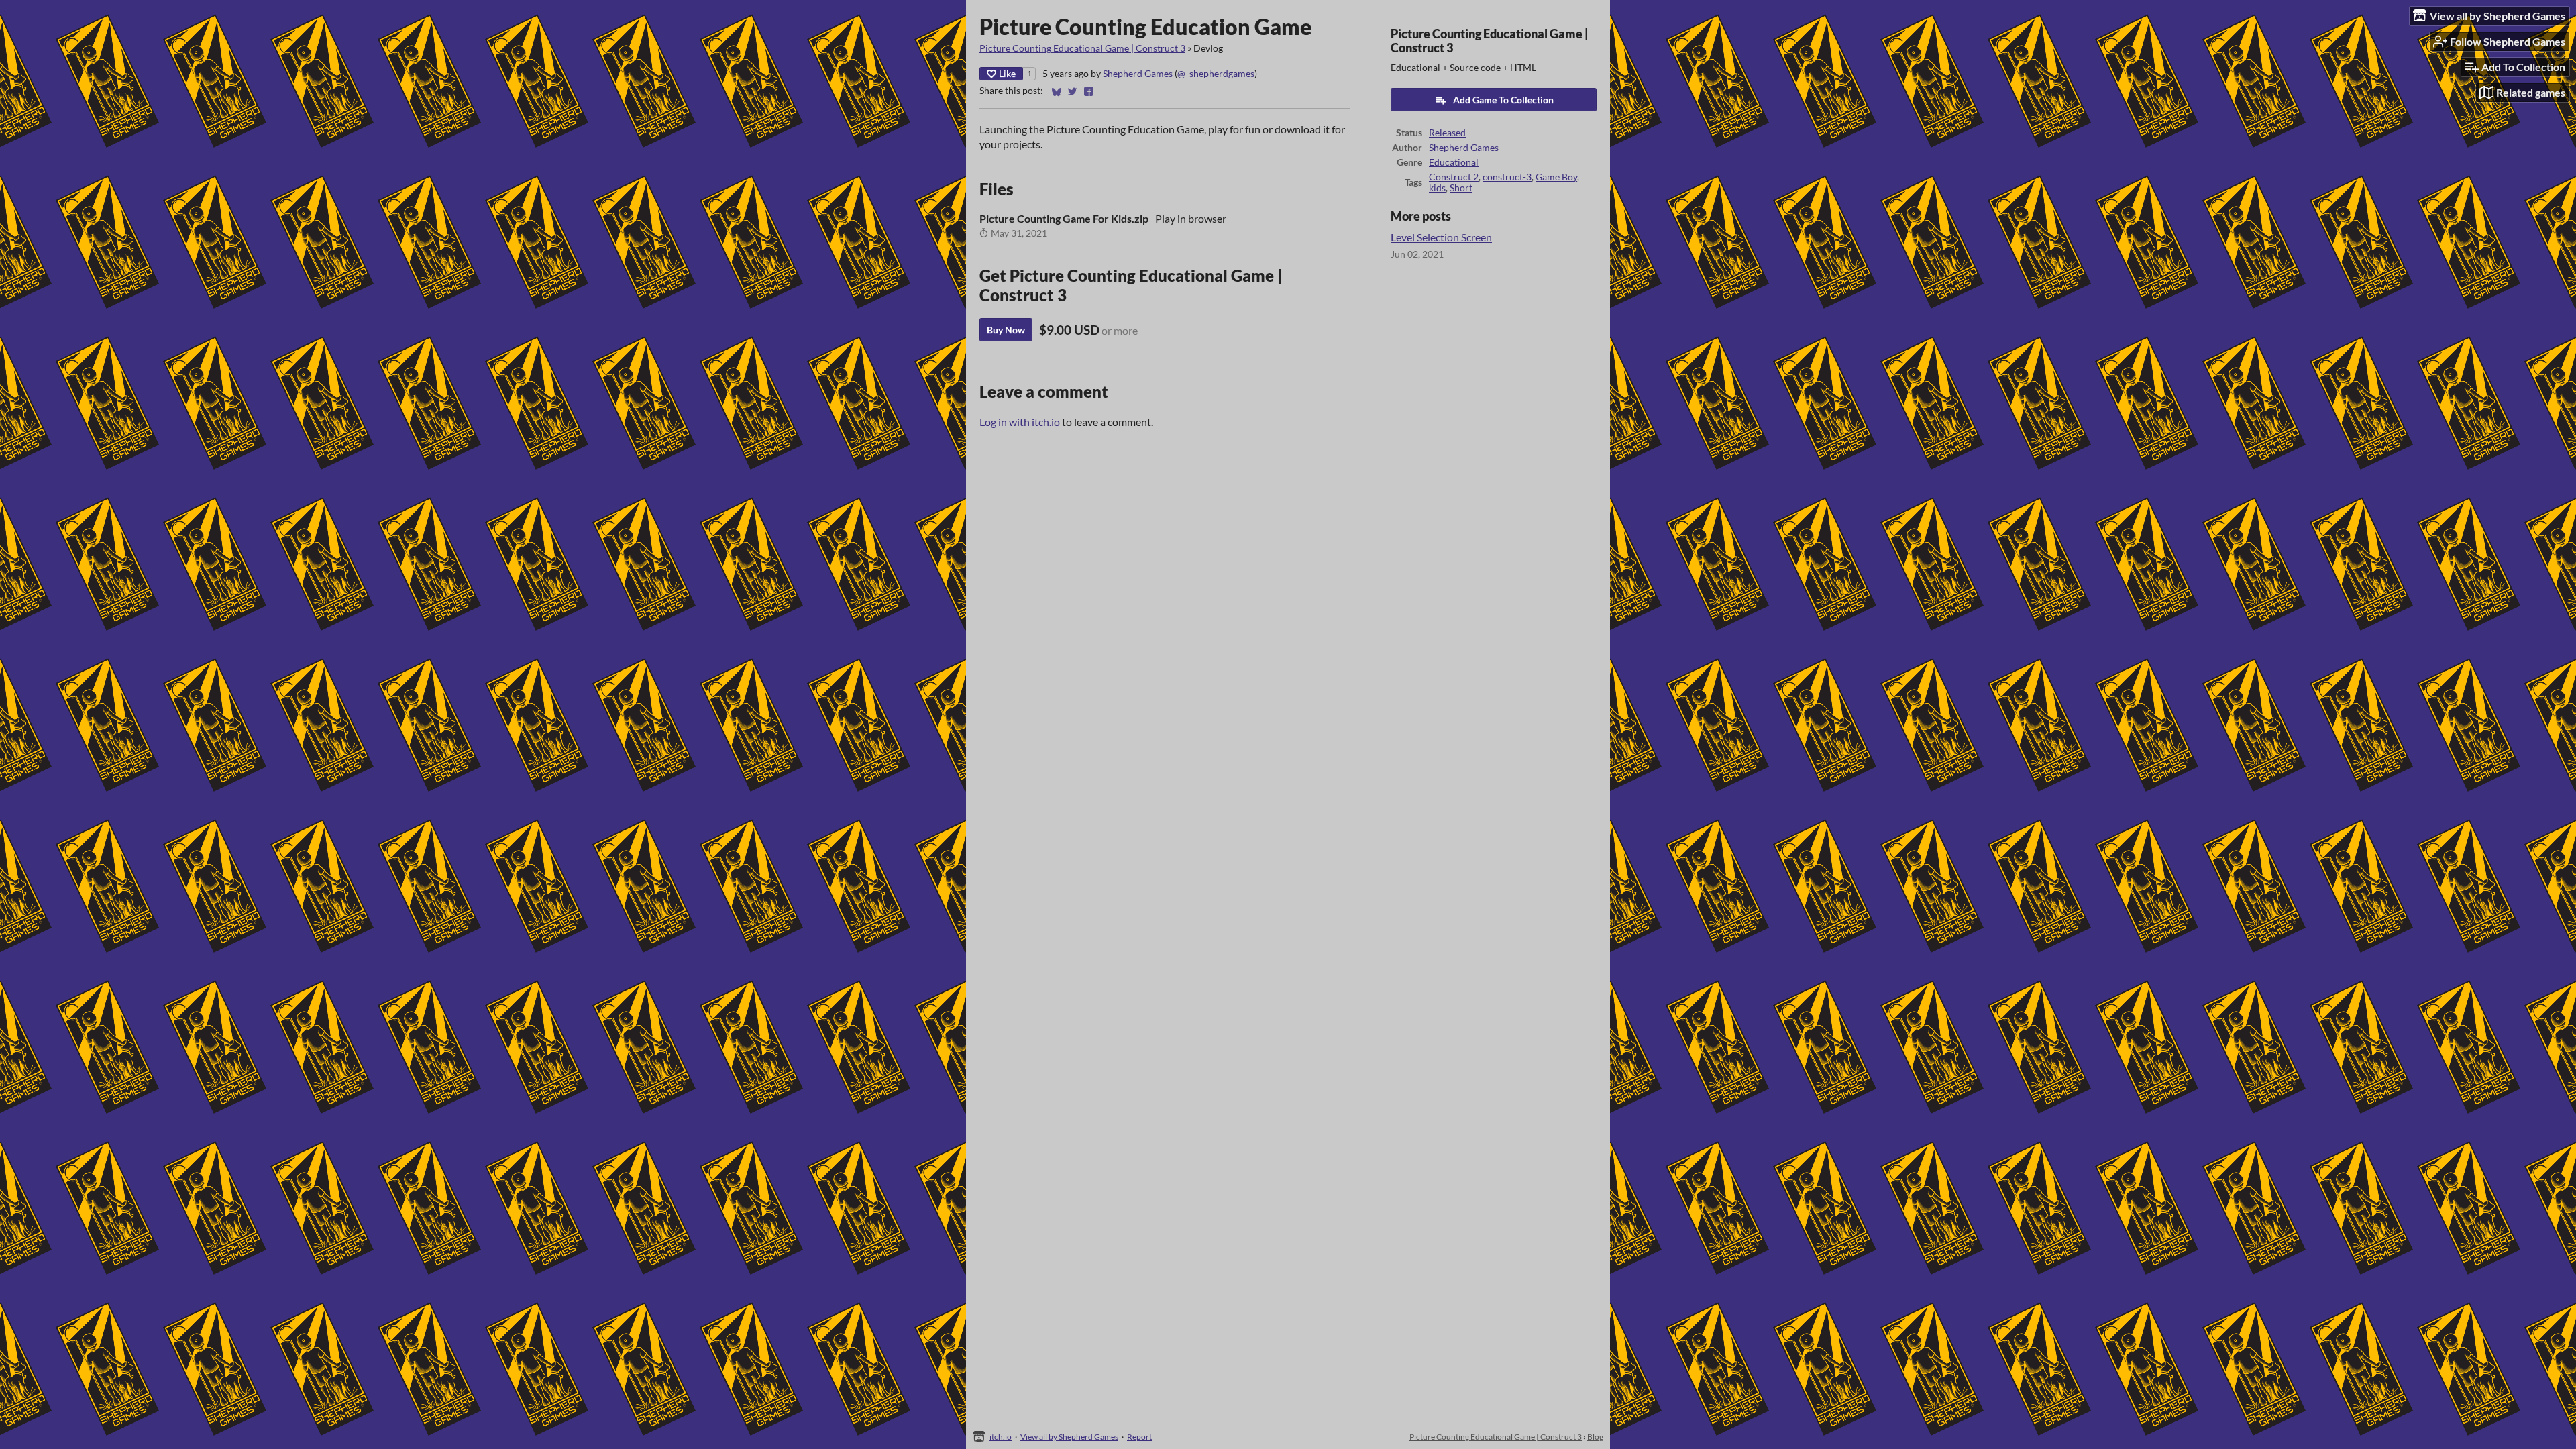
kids (1437, 188)
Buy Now (1006, 330)
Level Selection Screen (1441, 237)
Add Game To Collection (1503, 100)
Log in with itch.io (1020, 422)
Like (1007, 73)
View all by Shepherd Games (1069, 1437)
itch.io (1001, 1437)
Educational (1454, 162)
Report (1139, 1437)
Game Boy (1556, 177)
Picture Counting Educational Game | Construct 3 (1082, 48)
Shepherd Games (1138, 74)
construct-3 (1507, 177)
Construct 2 (1454, 177)
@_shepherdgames (1216, 74)
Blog (1595, 1437)
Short (1461, 188)
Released (1447, 133)
